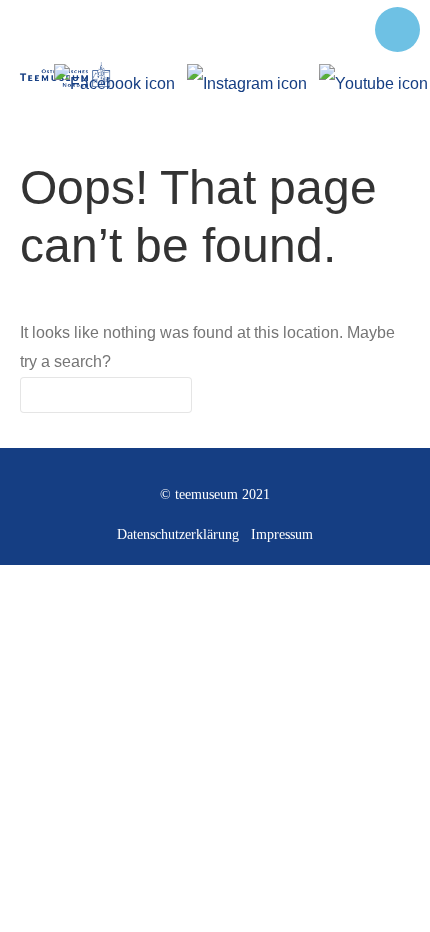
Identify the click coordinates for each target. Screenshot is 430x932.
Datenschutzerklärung (178, 534)
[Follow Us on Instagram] (247, 76)
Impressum (282, 534)
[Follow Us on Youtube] (373, 76)
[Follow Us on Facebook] (114, 76)
